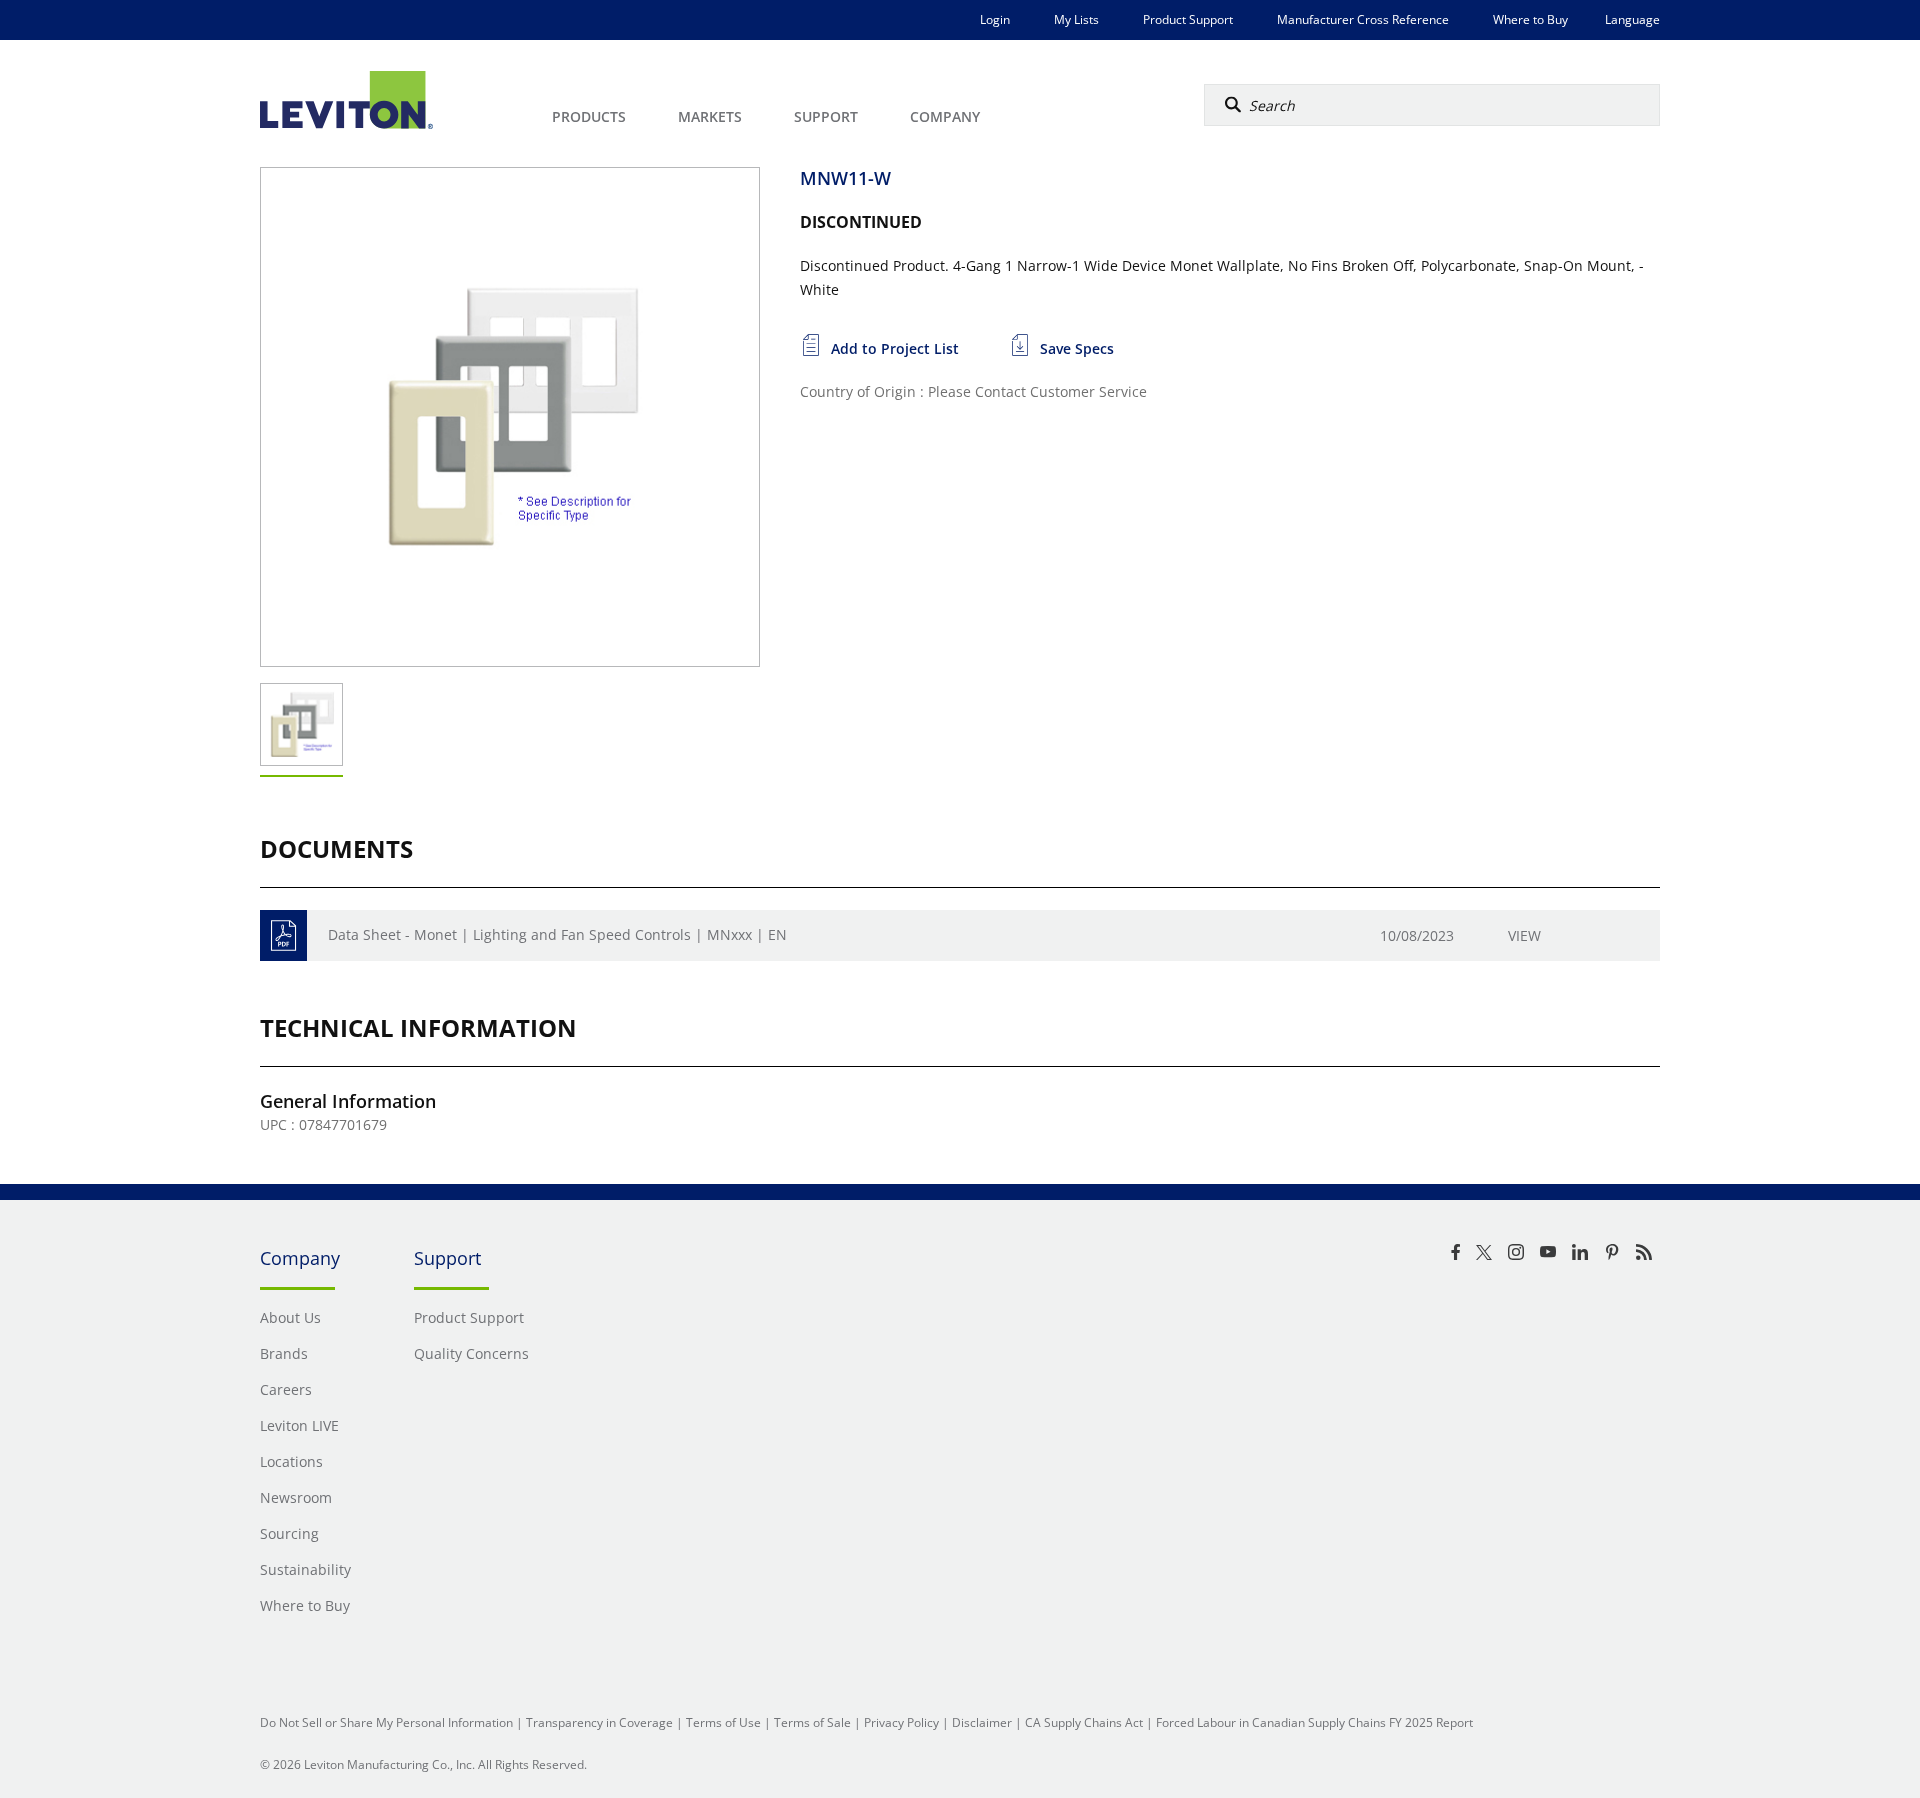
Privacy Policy (901, 1722)
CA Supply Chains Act (1084, 1722)
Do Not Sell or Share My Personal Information (386, 1722)
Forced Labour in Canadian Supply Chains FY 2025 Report (1314, 1722)
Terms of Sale (812, 1722)
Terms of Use (723, 1722)
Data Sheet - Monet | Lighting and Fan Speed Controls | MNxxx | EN (557, 934)
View (1524, 935)
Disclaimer (982, 1722)
